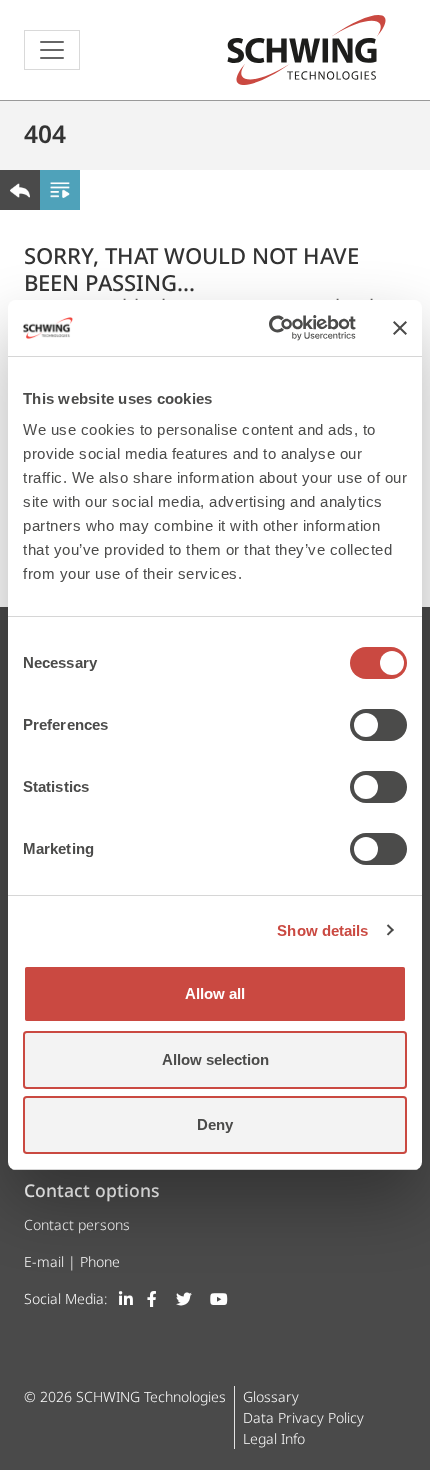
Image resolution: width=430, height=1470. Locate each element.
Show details (322, 930)
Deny (215, 1124)
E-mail (44, 1261)
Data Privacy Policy (303, 1417)
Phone (100, 1261)
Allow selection (215, 1059)
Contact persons (77, 1224)
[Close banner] (400, 328)
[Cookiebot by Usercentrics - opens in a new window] (270, 328)
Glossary (271, 1396)
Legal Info (274, 1438)
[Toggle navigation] (52, 50)
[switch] (378, 725)
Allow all (215, 993)
